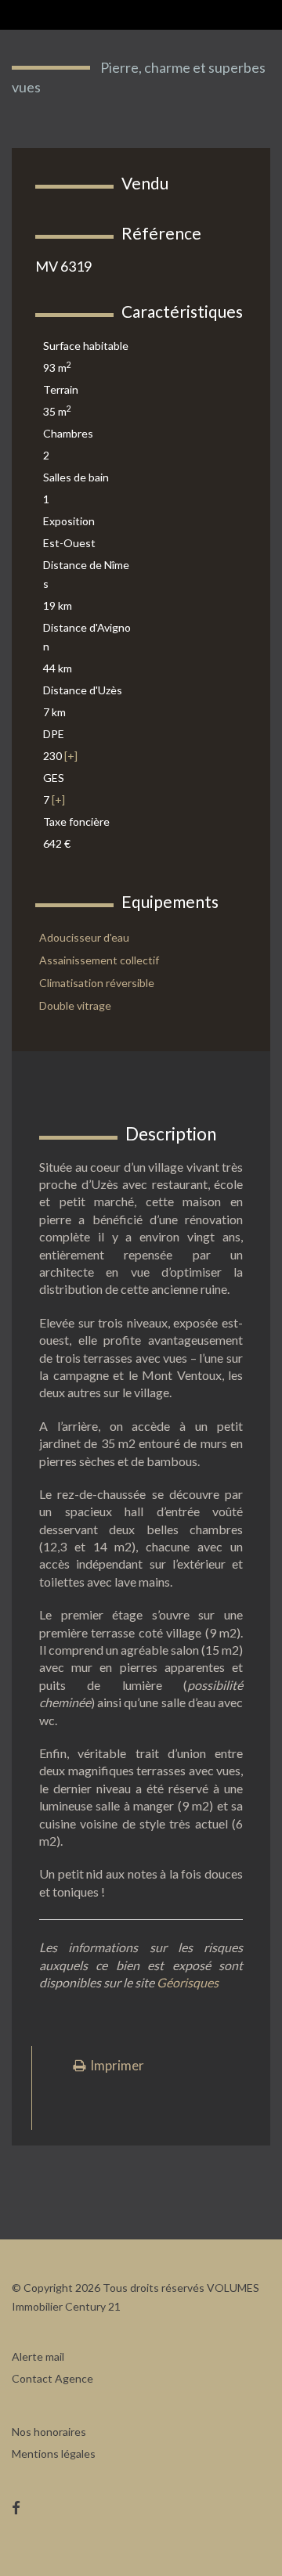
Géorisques (188, 1982)
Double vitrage (75, 1005)
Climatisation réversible (97, 983)
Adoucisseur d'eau (84, 937)
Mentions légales (54, 2454)
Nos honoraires (49, 2432)
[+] (71, 756)
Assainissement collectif (99, 960)
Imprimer (115, 2065)
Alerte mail (38, 2356)
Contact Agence (52, 2378)
